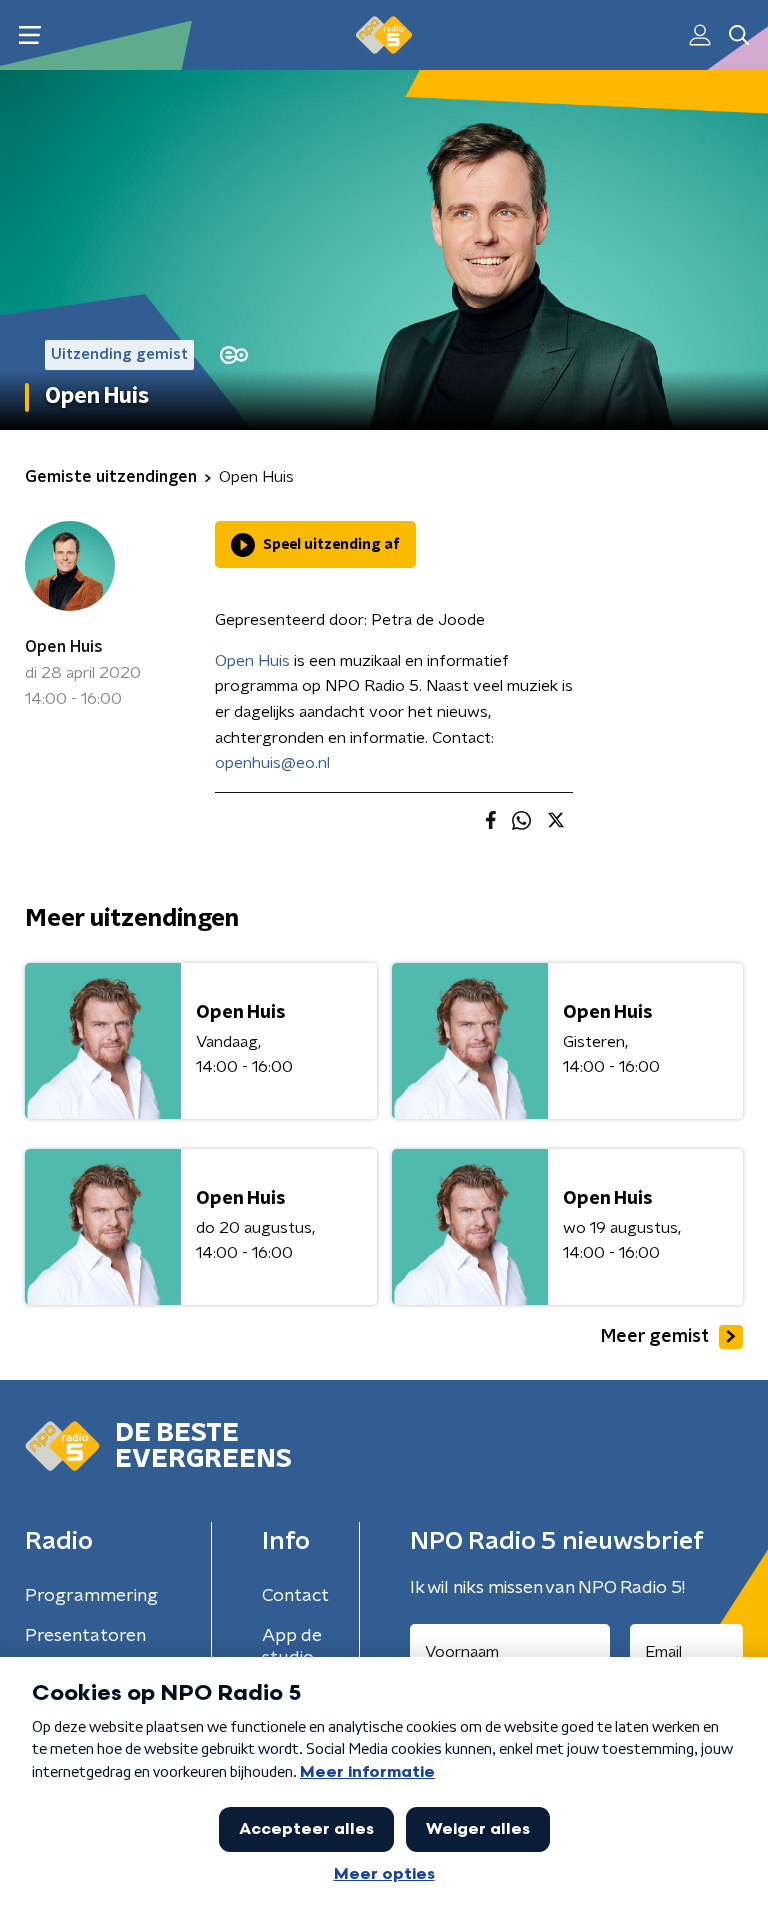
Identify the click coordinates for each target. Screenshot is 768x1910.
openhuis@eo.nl (272, 763)
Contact (295, 1596)
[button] (29, 35)
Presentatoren (85, 1636)
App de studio (292, 1647)
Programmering (91, 1596)
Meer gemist (655, 1337)
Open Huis (64, 647)
